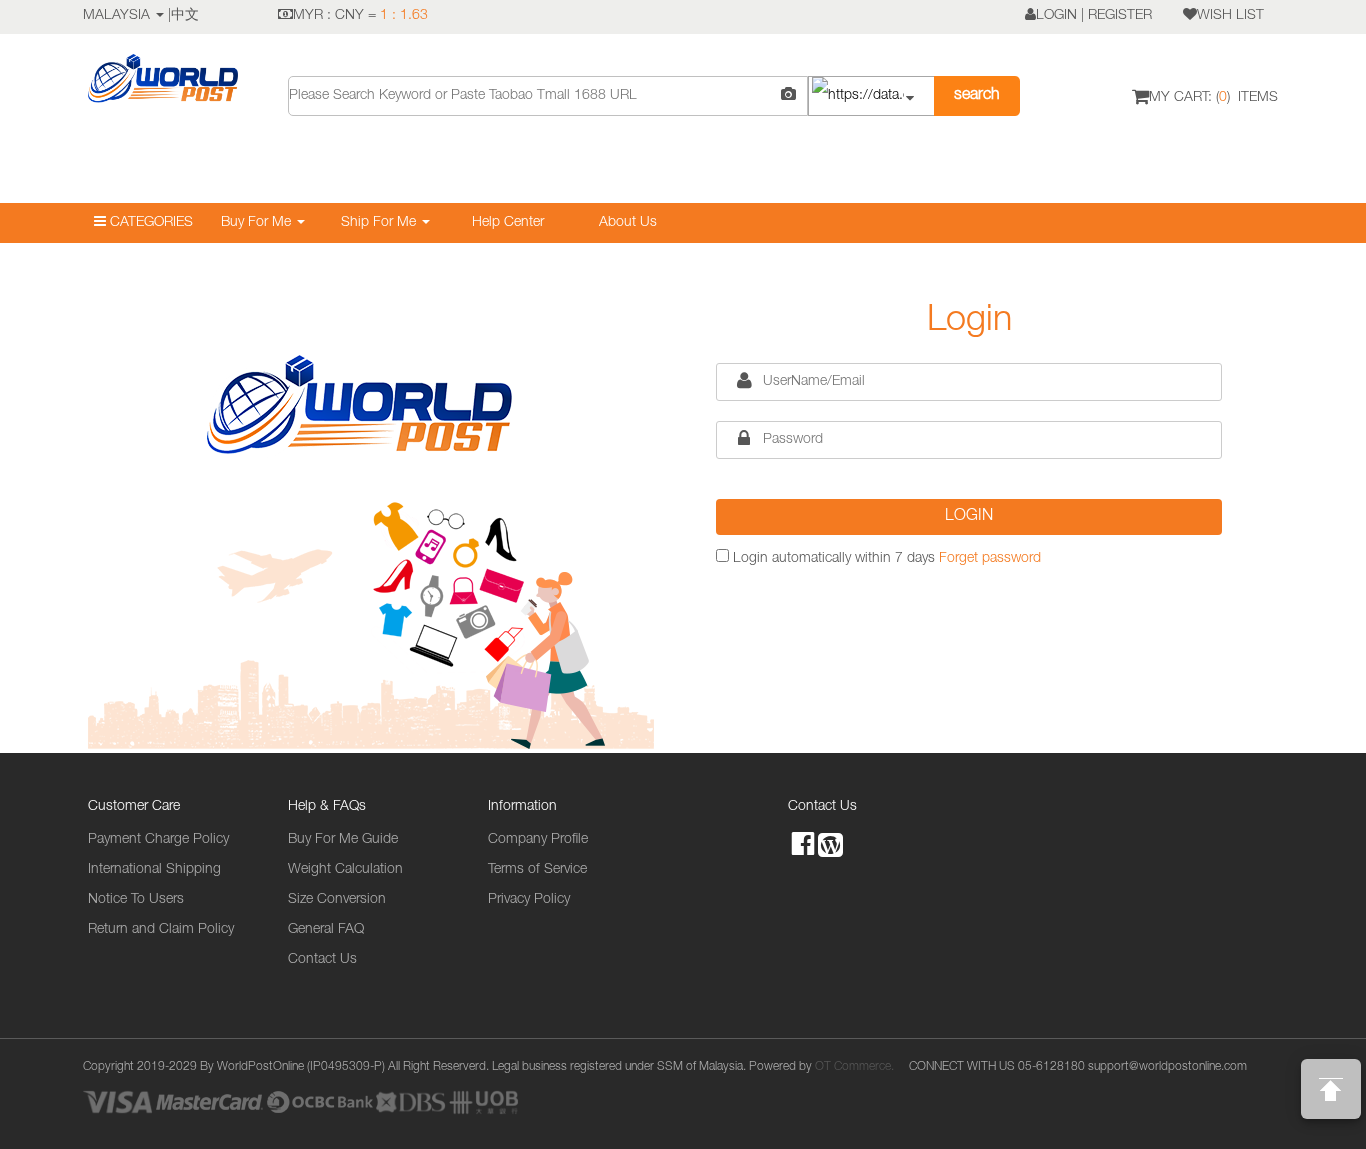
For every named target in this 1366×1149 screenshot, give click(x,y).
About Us (628, 223)
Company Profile (538, 840)
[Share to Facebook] (803, 844)
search (977, 96)
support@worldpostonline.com (1167, 1067)
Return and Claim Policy (161, 930)
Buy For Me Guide (343, 840)
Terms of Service (537, 870)
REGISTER (1120, 16)
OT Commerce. (854, 1067)
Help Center (508, 223)
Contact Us (322, 960)
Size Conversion (337, 900)
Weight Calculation (345, 870)
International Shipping (154, 870)
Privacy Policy (529, 900)
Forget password (990, 559)
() (1213, 98)
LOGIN (1056, 16)
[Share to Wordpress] (830, 843)
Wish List (1230, 16)
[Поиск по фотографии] (788, 96)
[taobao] (871, 96)
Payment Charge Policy (158, 840)
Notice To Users (136, 900)
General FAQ (326, 930)
